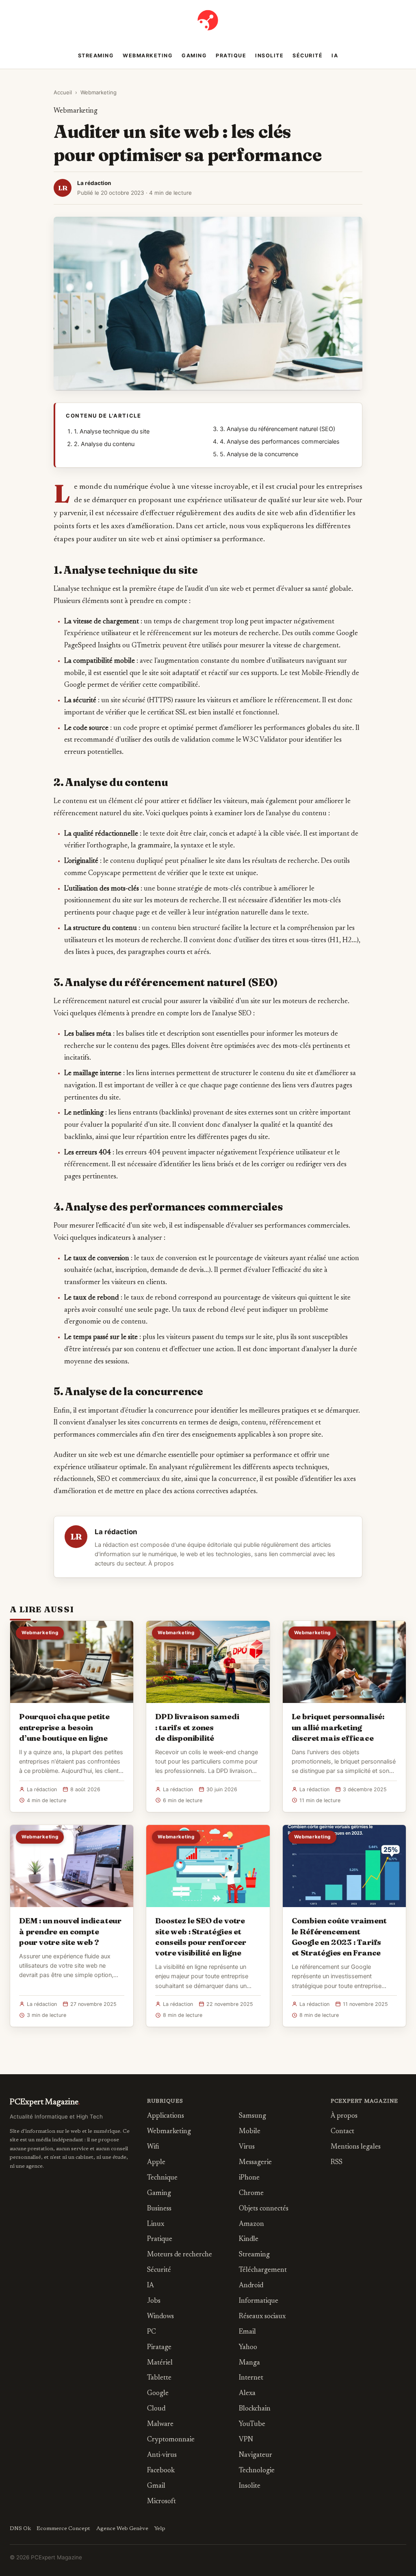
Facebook (161, 2471)
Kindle (249, 2240)
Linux (156, 2224)
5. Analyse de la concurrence (259, 454)
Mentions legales (356, 2147)
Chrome (251, 2194)
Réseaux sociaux (262, 2317)
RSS (337, 2163)
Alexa (247, 2394)
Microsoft (161, 2502)
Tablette (159, 2378)
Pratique (231, 56)
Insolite (269, 56)
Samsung (252, 2116)
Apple (156, 2163)
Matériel (160, 2363)
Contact (342, 2132)
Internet (251, 2378)
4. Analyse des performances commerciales (280, 442)
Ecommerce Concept (63, 2529)
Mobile (250, 2132)
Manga (249, 2363)
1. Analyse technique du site (112, 431)
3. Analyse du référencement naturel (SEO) (277, 429)
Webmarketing (148, 56)
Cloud (156, 2409)
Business (159, 2209)
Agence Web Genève (122, 2529)
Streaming (96, 56)
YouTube (252, 2425)
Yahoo (248, 2348)
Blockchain (255, 2409)
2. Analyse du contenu (104, 444)
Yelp (160, 2529)
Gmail (156, 2486)
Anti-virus (162, 2455)
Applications (166, 2116)
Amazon (251, 2224)
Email (247, 2332)
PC (152, 2332)
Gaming (194, 56)
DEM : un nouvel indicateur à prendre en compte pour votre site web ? (70, 1931)
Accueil (63, 92)
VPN (246, 2440)
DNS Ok (20, 2529)
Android (251, 2286)
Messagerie (255, 2163)
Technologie (257, 2471)
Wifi (153, 2147)
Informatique (259, 2301)
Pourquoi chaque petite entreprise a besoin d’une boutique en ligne (64, 1727)
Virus (247, 2147)
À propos (161, 1563)
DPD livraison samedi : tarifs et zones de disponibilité (197, 1727)
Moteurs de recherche (180, 2255)
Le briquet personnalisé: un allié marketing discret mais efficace (338, 1727)
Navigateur (256, 2455)
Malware (160, 2425)
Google (158, 2394)
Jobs (154, 2301)
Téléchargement (263, 2270)
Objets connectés (264, 2209)
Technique (162, 2178)
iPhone (249, 2178)
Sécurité (308, 56)
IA (335, 56)
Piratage (159, 2348)
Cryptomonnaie (171, 2440)
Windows (160, 2317)
